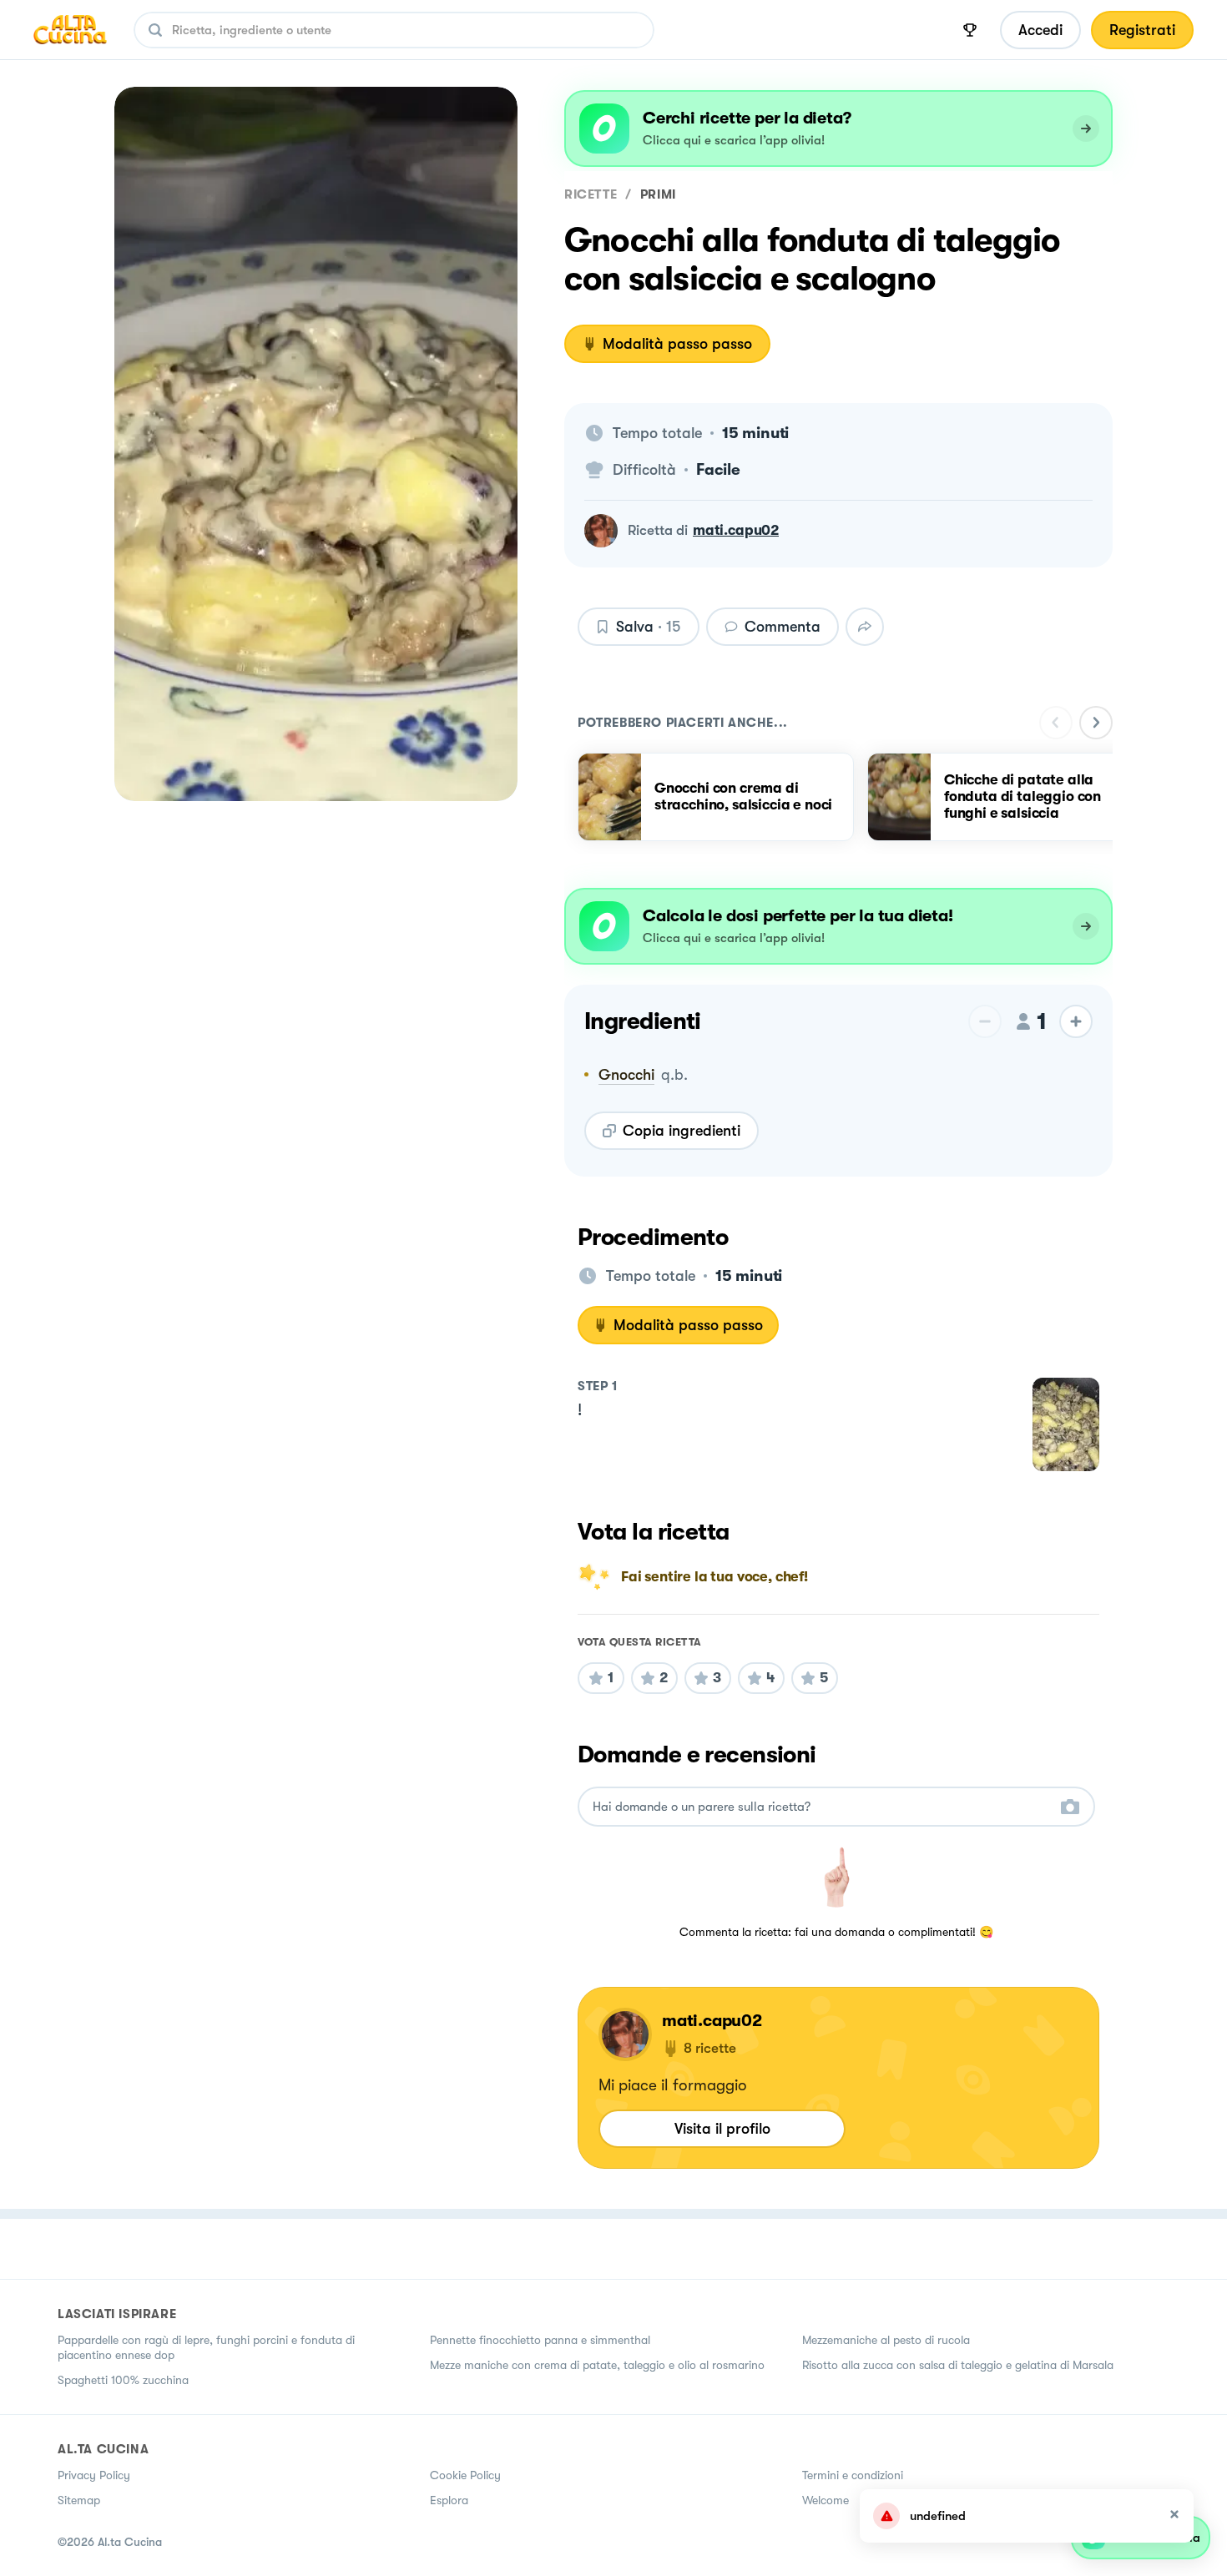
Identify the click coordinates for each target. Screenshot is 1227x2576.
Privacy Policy (94, 2475)
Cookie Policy (465, 2475)
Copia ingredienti (682, 1131)
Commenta (783, 627)
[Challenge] (970, 30)
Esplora (449, 2500)
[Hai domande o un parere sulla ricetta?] (821, 1807)
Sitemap (79, 2500)
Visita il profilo (722, 2129)
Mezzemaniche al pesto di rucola (886, 2340)
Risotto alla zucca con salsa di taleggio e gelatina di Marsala (958, 2365)
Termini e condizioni (853, 2475)
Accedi (1040, 30)
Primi (658, 194)
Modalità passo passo (677, 344)
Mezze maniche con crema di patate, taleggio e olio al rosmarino (597, 2365)
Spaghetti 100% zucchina (123, 2380)
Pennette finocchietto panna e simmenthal (540, 2340)
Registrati (1142, 30)
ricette (591, 194)
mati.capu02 (736, 530)
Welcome (826, 2500)
